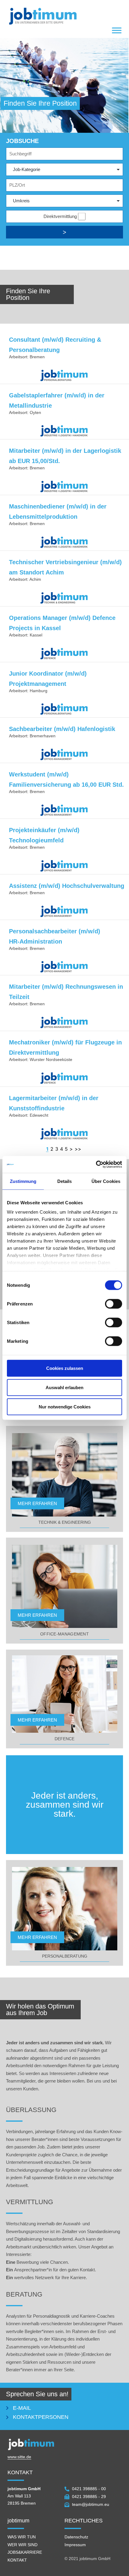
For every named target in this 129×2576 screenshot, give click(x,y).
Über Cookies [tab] (106, 1181)
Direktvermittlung (60, 216)
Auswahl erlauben (64, 1387)
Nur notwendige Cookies (65, 1406)
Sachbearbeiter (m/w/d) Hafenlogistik (62, 729)
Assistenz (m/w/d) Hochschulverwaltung (67, 886)
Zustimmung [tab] (23, 1181)
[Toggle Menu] (117, 31)
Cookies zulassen (65, 1368)
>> (78, 1149)
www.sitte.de (19, 2457)
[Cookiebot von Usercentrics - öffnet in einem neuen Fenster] (96, 1165)
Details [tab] (65, 1181)
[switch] (114, 1304)
